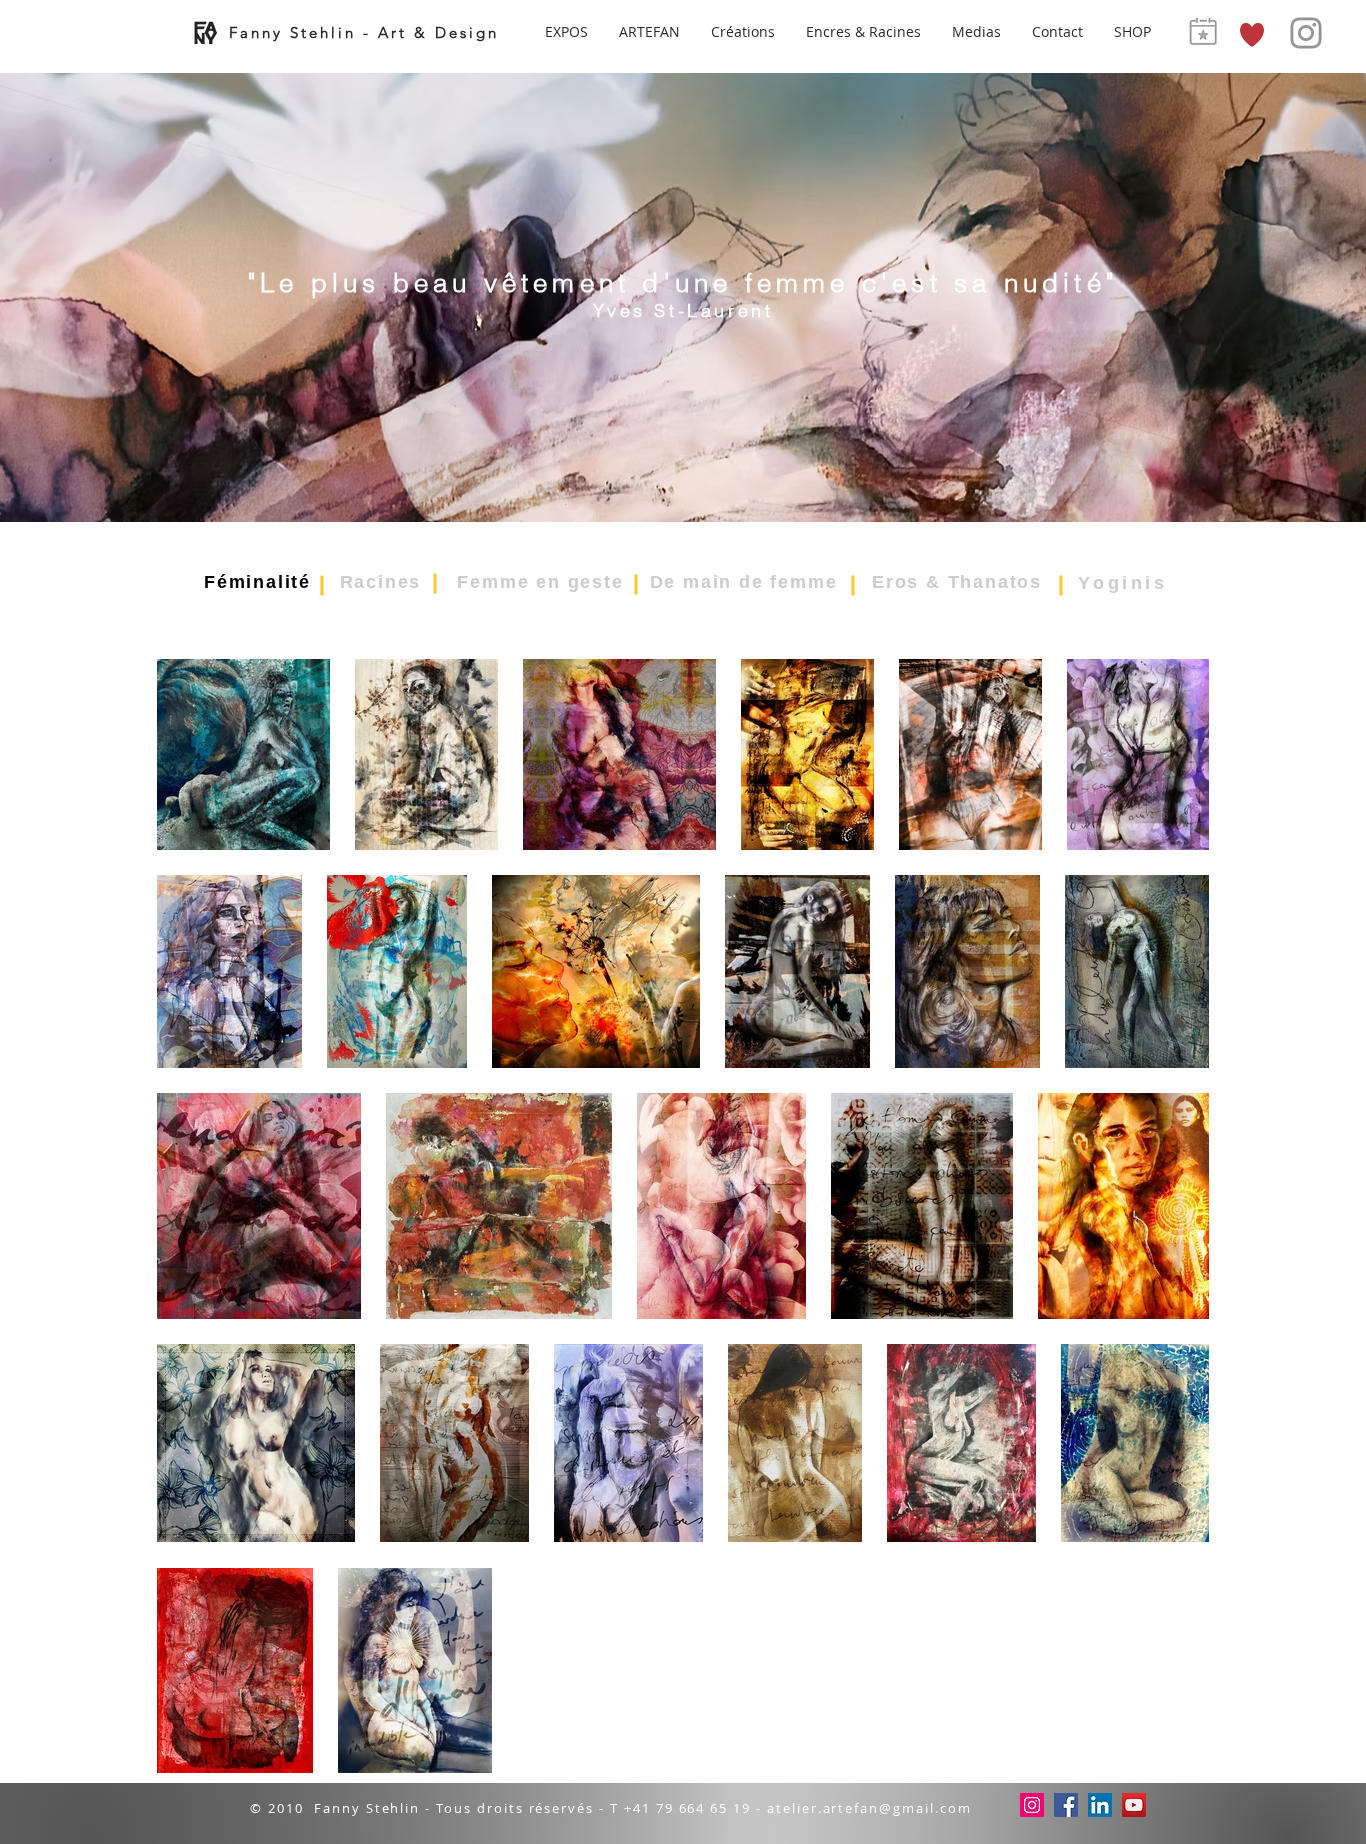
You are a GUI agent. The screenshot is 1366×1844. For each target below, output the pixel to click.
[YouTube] (1134, 1805)
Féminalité (257, 582)
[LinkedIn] (1100, 1805)
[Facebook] (1066, 1805)
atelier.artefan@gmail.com (869, 1808)
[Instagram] (1306, 33)
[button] (743, 32)
